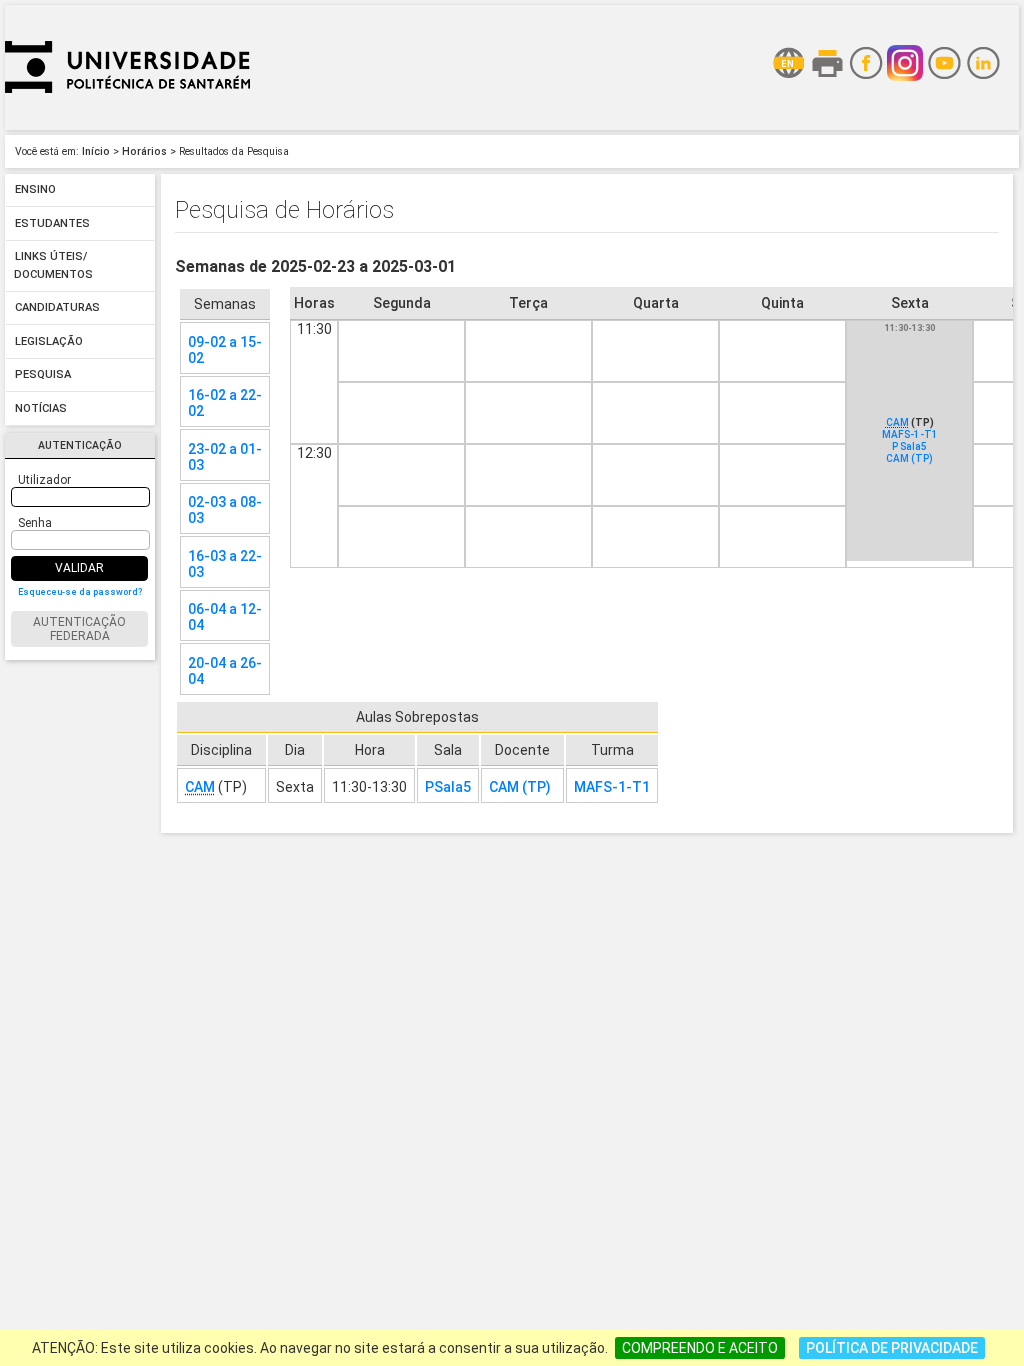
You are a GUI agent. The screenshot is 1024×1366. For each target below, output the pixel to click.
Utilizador (44, 480)
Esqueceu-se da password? (80, 592)
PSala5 (448, 787)
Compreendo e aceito (700, 1348)
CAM (897, 422)
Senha (35, 523)
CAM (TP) (909, 458)
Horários (144, 151)
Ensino (35, 190)
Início (96, 151)
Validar (79, 568)
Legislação (49, 341)
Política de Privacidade (892, 1348)
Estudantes (52, 223)
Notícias (41, 408)
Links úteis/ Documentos (53, 266)
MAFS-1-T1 (910, 434)
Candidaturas (57, 308)
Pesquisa (43, 375)
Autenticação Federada (79, 629)
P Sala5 (909, 446)
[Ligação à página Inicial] (127, 125)
